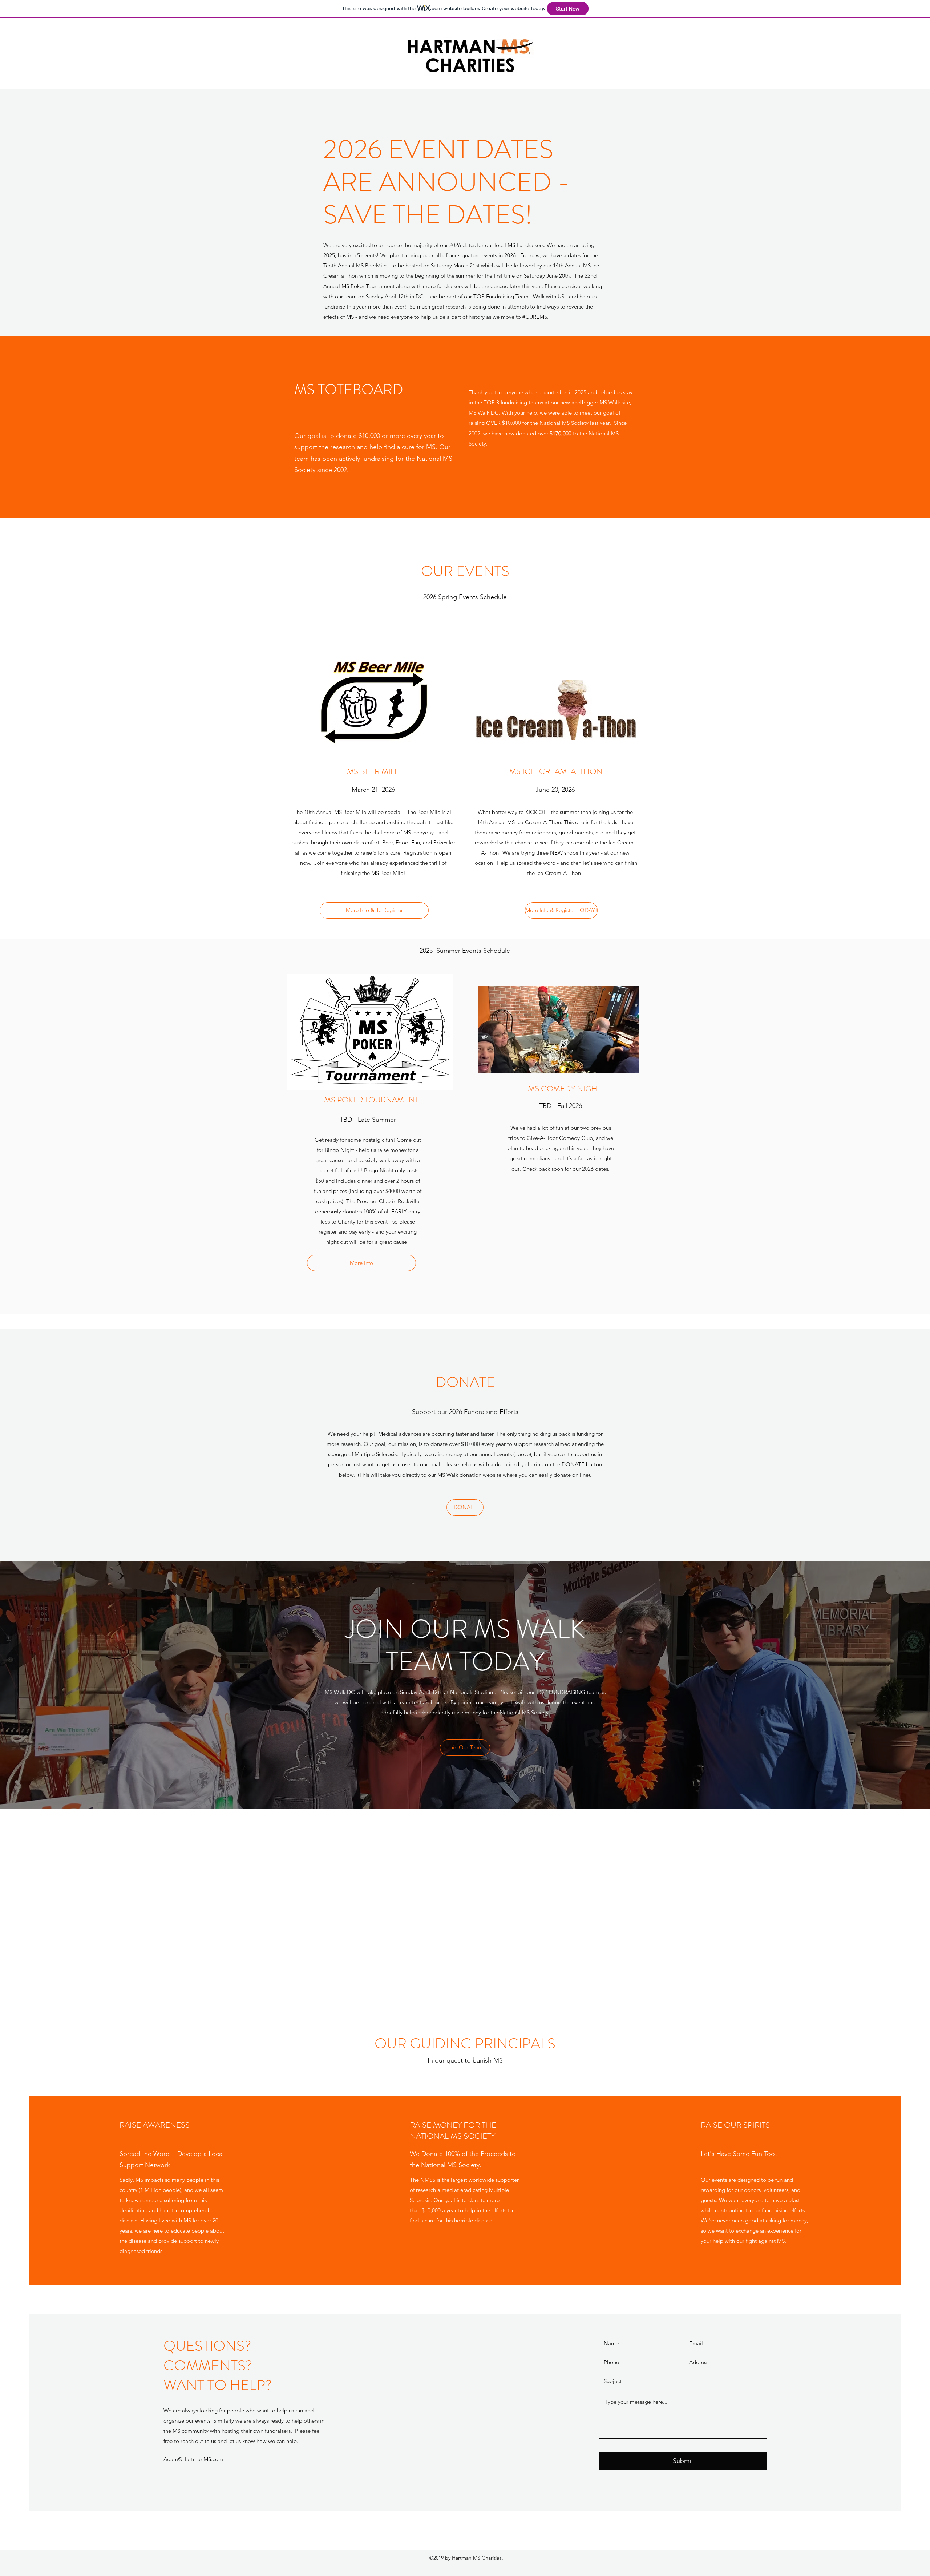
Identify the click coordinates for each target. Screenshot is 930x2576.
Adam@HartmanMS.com (193, 2459)
